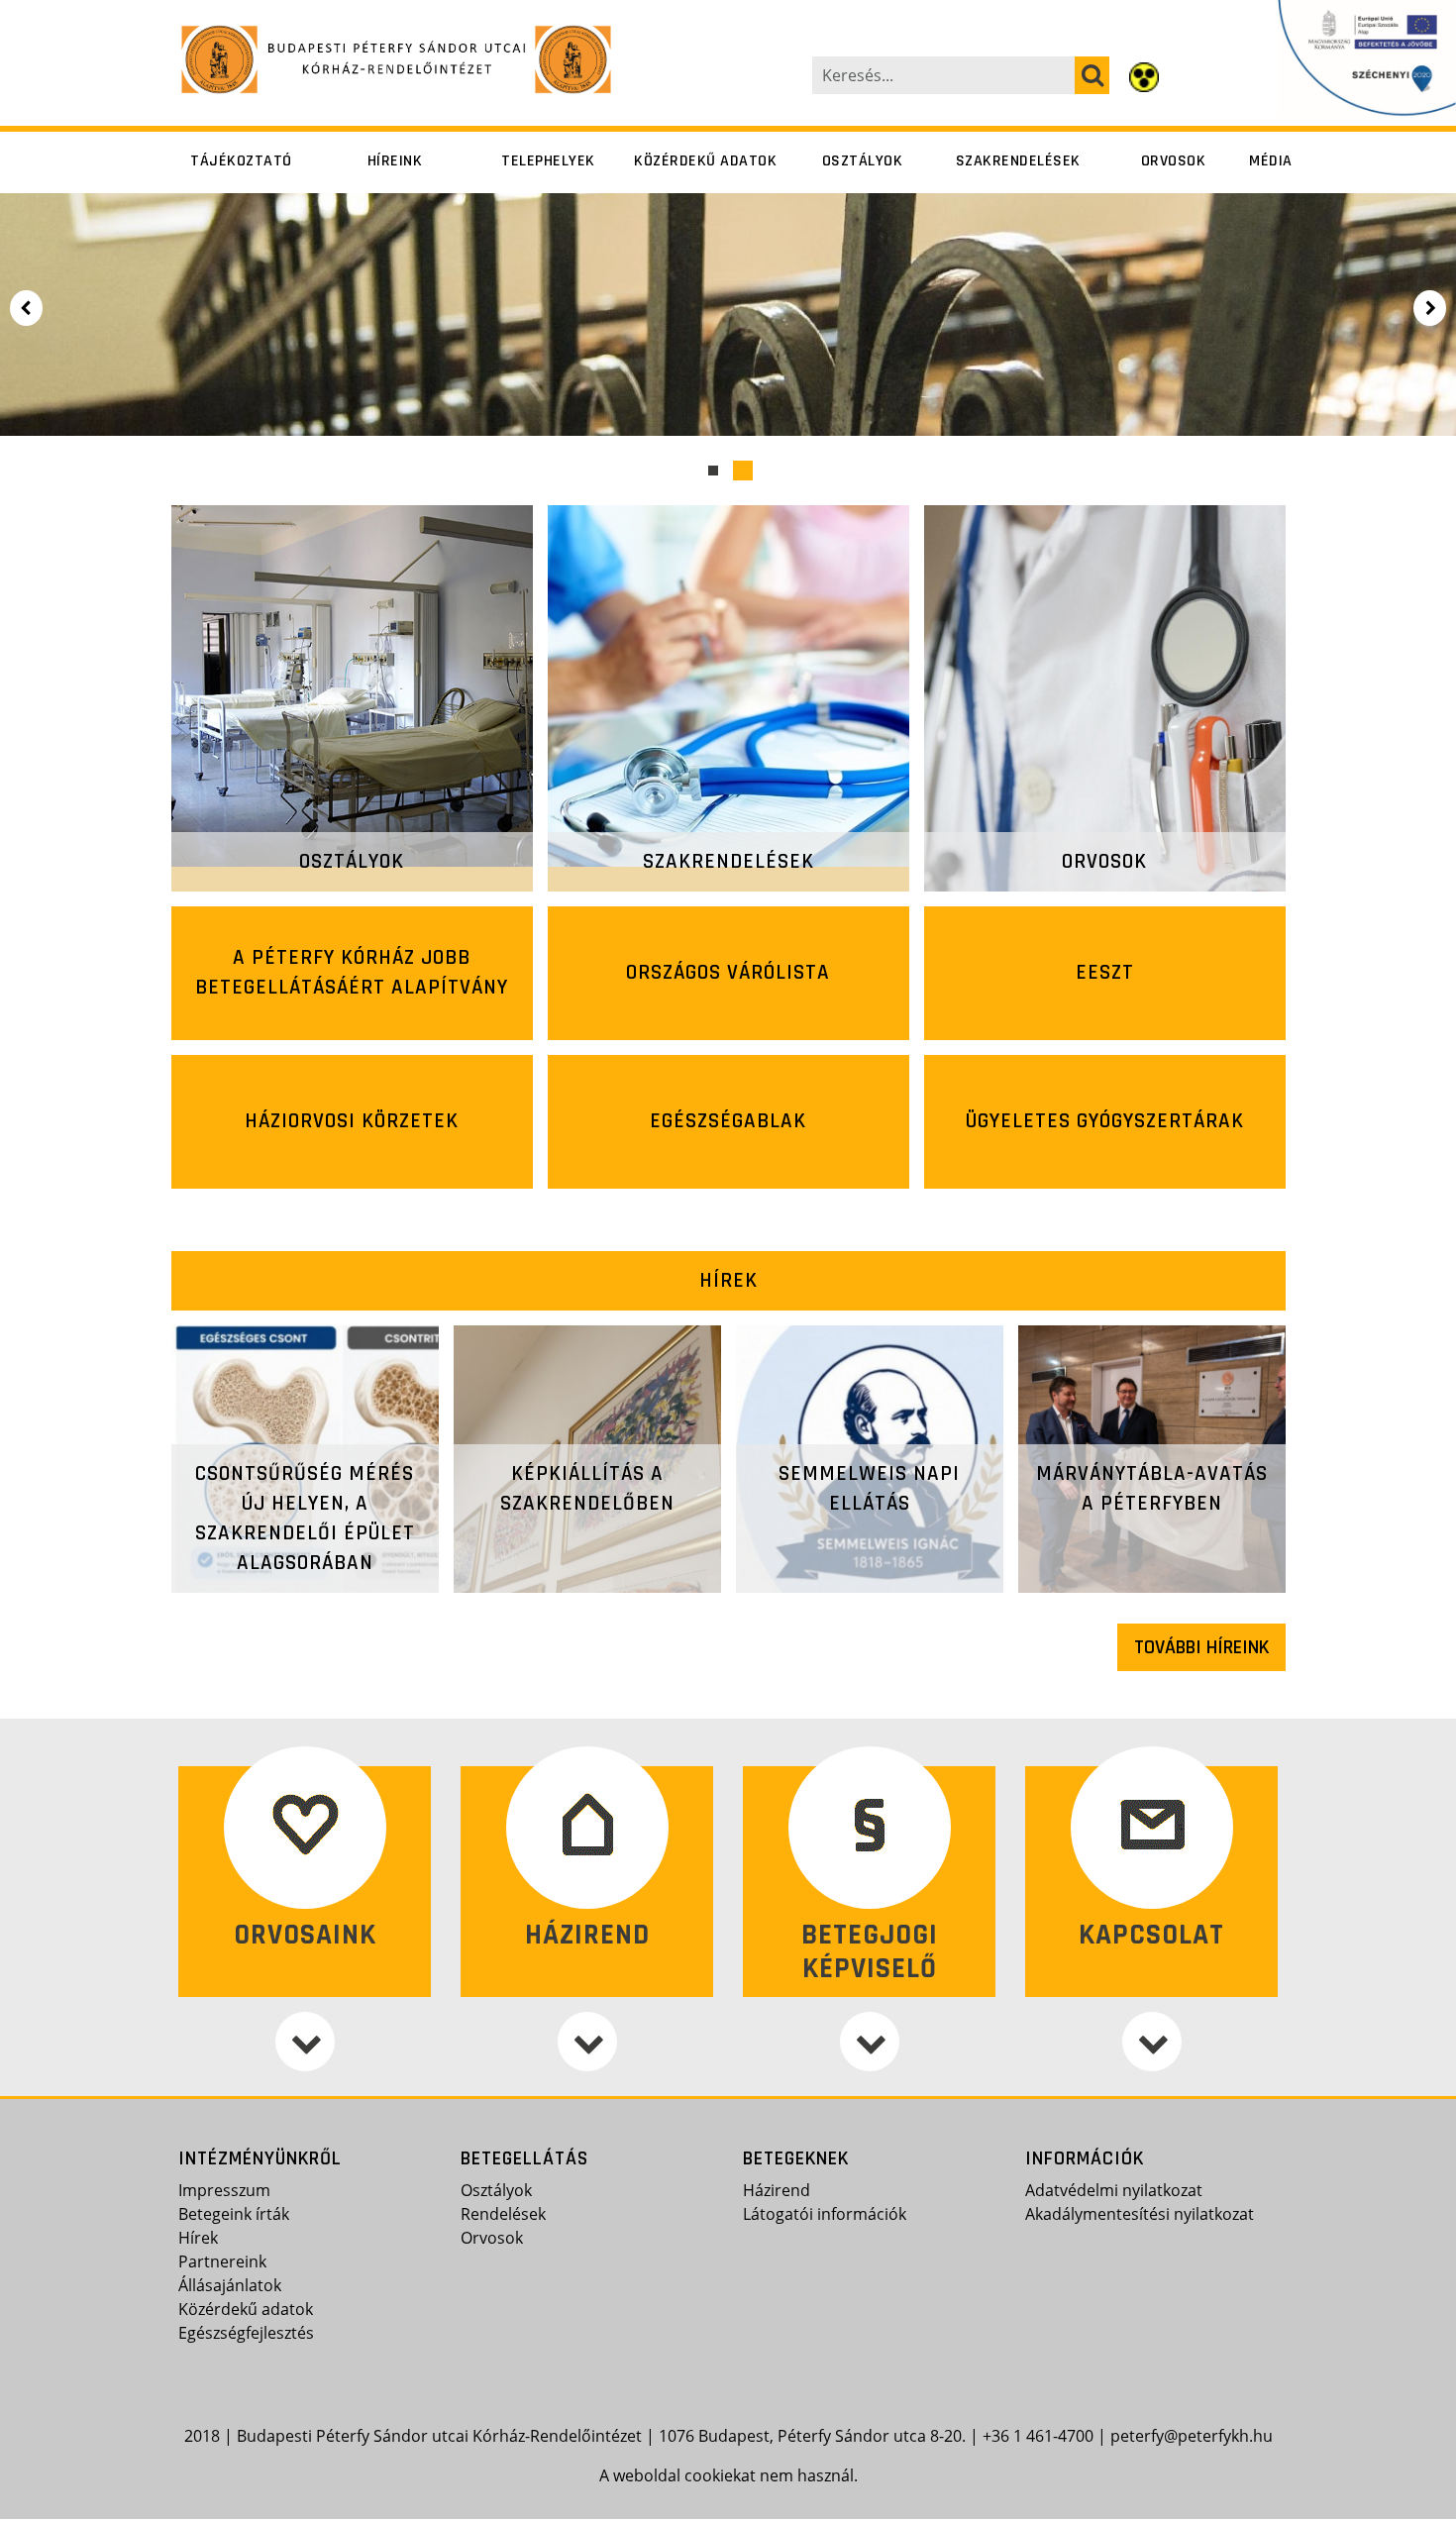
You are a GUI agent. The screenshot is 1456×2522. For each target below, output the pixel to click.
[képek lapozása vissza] (25, 308)
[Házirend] (587, 2042)
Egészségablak (728, 1121)
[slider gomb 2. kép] (743, 471)
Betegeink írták (234, 2214)
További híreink (1201, 1647)
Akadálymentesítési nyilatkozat (1140, 2214)
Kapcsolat (1151, 1935)
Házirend (587, 1935)
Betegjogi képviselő (870, 1952)
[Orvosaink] (305, 2042)
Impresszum (224, 2190)
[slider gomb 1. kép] (713, 471)
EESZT (1105, 972)
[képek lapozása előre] (1431, 308)
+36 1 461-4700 (1038, 2436)
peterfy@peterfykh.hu (1192, 2436)
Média (1271, 161)
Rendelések (503, 2214)
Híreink (395, 161)
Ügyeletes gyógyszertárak (1105, 1121)
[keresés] (1092, 75)
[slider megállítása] (64, 308)
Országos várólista (728, 972)
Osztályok (863, 161)
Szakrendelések (1018, 161)
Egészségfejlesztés (246, 2333)
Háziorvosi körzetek (352, 1121)
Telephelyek (548, 161)
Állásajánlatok (230, 2285)
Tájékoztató (241, 161)
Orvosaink (305, 1935)
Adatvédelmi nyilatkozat (1114, 2190)
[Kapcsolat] (1151, 2042)
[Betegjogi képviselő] (869, 2042)
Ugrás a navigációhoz (82, 15)
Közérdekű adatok (705, 161)
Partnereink (222, 2261)
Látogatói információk (825, 2214)
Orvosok (1174, 161)
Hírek (728, 1280)
